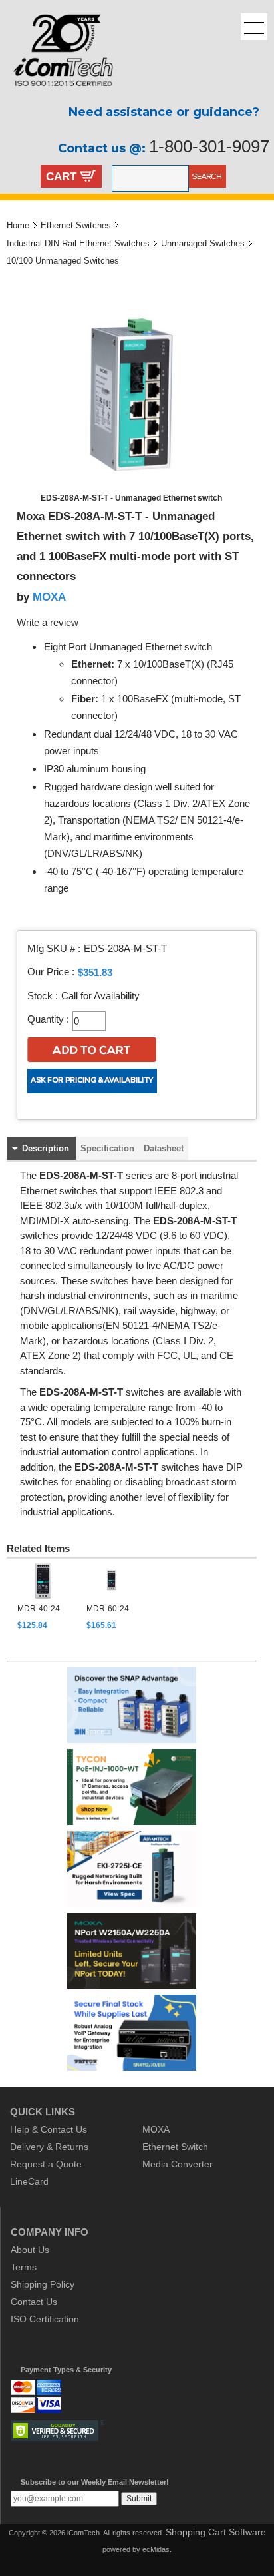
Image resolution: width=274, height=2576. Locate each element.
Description (46, 1148)
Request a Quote (46, 2164)
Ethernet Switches (76, 225)
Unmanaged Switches (203, 243)
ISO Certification (45, 2319)
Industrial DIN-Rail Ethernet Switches (78, 243)
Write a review (48, 623)
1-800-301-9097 (209, 146)
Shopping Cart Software (216, 2532)
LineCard (29, 2181)
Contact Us (34, 2302)
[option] (44, 1597)
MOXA (49, 597)
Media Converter (178, 2164)
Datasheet (164, 1148)
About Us (30, 2250)
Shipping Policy (43, 2284)
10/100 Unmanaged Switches (63, 261)
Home (18, 225)
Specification (107, 1148)
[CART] (88, 178)
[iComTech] (57, 97)
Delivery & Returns (49, 2147)
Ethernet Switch (175, 2147)
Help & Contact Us (49, 2129)
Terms (24, 2267)
